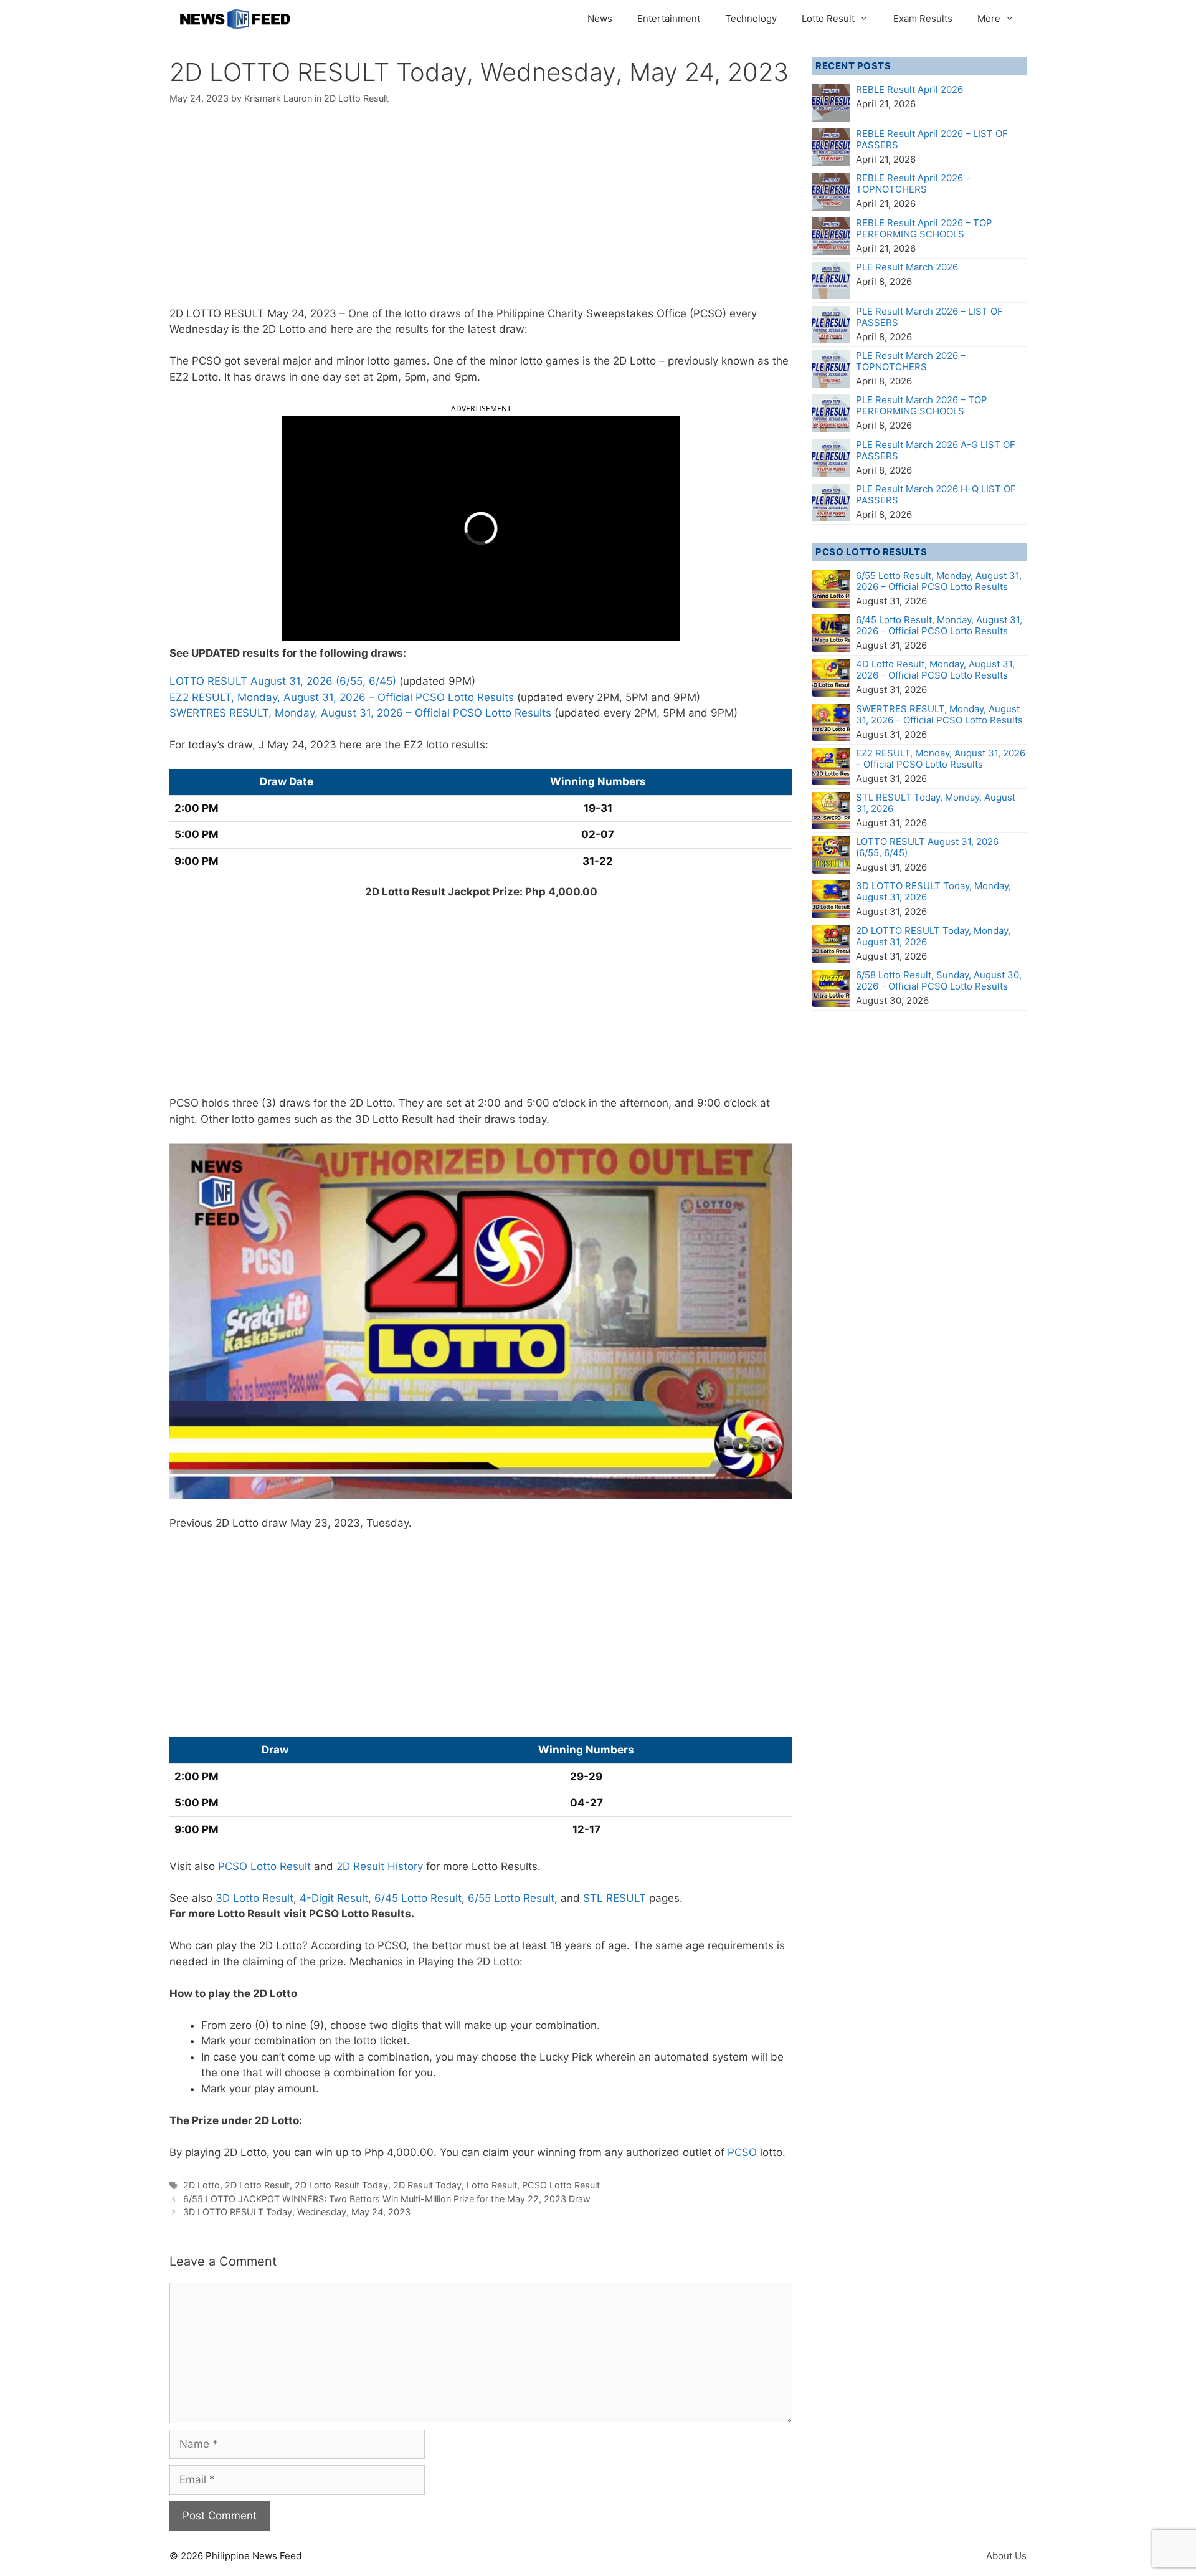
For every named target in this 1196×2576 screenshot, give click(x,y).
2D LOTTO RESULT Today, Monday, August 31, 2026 (933, 936)
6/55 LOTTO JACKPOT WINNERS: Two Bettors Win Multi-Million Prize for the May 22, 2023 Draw (387, 2199)
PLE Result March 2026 (907, 267)
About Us (1006, 2556)
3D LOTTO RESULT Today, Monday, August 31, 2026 (933, 891)
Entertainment (669, 18)
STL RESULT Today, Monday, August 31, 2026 (936, 803)
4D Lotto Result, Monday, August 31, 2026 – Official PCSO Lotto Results (935, 670)
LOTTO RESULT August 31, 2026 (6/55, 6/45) (283, 681)
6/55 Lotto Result (511, 1898)
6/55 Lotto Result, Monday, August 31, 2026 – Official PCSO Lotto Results (939, 581)
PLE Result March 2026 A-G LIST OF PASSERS (936, 450)
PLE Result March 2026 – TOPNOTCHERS (911, 361)
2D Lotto (202, 2185)
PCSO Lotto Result (264, 1866)
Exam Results (923, 18)
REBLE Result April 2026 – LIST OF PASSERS (932, 139)
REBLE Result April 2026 (909, 89)
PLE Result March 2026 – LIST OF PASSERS (929, 317)
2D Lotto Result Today (341, 2185)
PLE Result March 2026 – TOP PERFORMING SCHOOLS (922, 405)
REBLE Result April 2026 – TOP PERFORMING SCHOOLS (924, 228)
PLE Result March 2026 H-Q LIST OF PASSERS (936, 494)
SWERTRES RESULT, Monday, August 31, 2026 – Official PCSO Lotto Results (360, 713)
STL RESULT (615, 1898)
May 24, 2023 (302, 313)
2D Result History (380, 1866)
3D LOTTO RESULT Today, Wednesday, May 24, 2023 (297, 2212)
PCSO (742, 2152)
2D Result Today (427, 2185)
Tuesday (387, 1523)
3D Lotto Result (254, 1898)
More (989, 18)
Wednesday (199, 329)
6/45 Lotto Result (418, 1898)
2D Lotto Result (356, 98)
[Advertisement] (481, 214)
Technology (751, 18)
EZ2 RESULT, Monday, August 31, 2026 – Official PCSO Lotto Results (342, 697)
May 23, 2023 (325, 1523)
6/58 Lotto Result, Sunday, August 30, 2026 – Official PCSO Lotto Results (939, 980)
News (600, 18)
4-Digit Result (334, 1898)
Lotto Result (828, 18)
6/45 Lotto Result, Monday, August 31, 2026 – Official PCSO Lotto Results (939, 625)
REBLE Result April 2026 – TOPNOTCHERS (913, 184)
